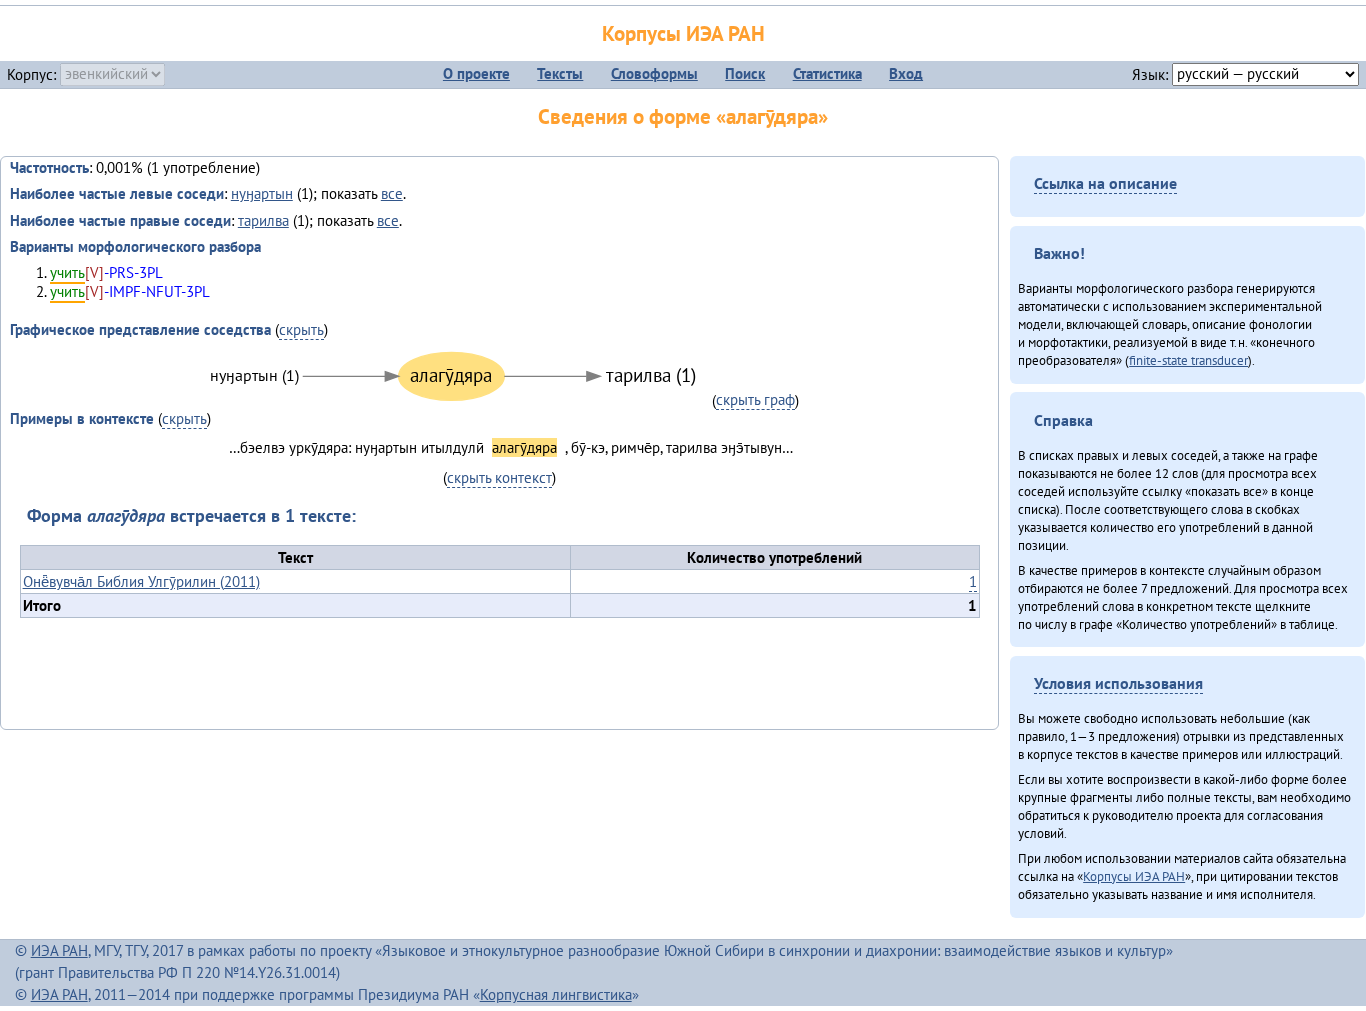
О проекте (476, 73)
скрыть (301, 329)
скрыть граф (755, 399)
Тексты (560, 73)
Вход (906, 73)
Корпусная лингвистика (556, 994)
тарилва (263, 220)
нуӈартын (262, 193)
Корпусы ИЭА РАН (683, 33)
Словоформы (654, 73)
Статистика (827, 73)
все (392, 193)
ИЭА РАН (59, 950)
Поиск (745, 73)
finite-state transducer (1188, 360)
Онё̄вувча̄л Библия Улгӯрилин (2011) (141, 581)
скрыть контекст (499, 477)
